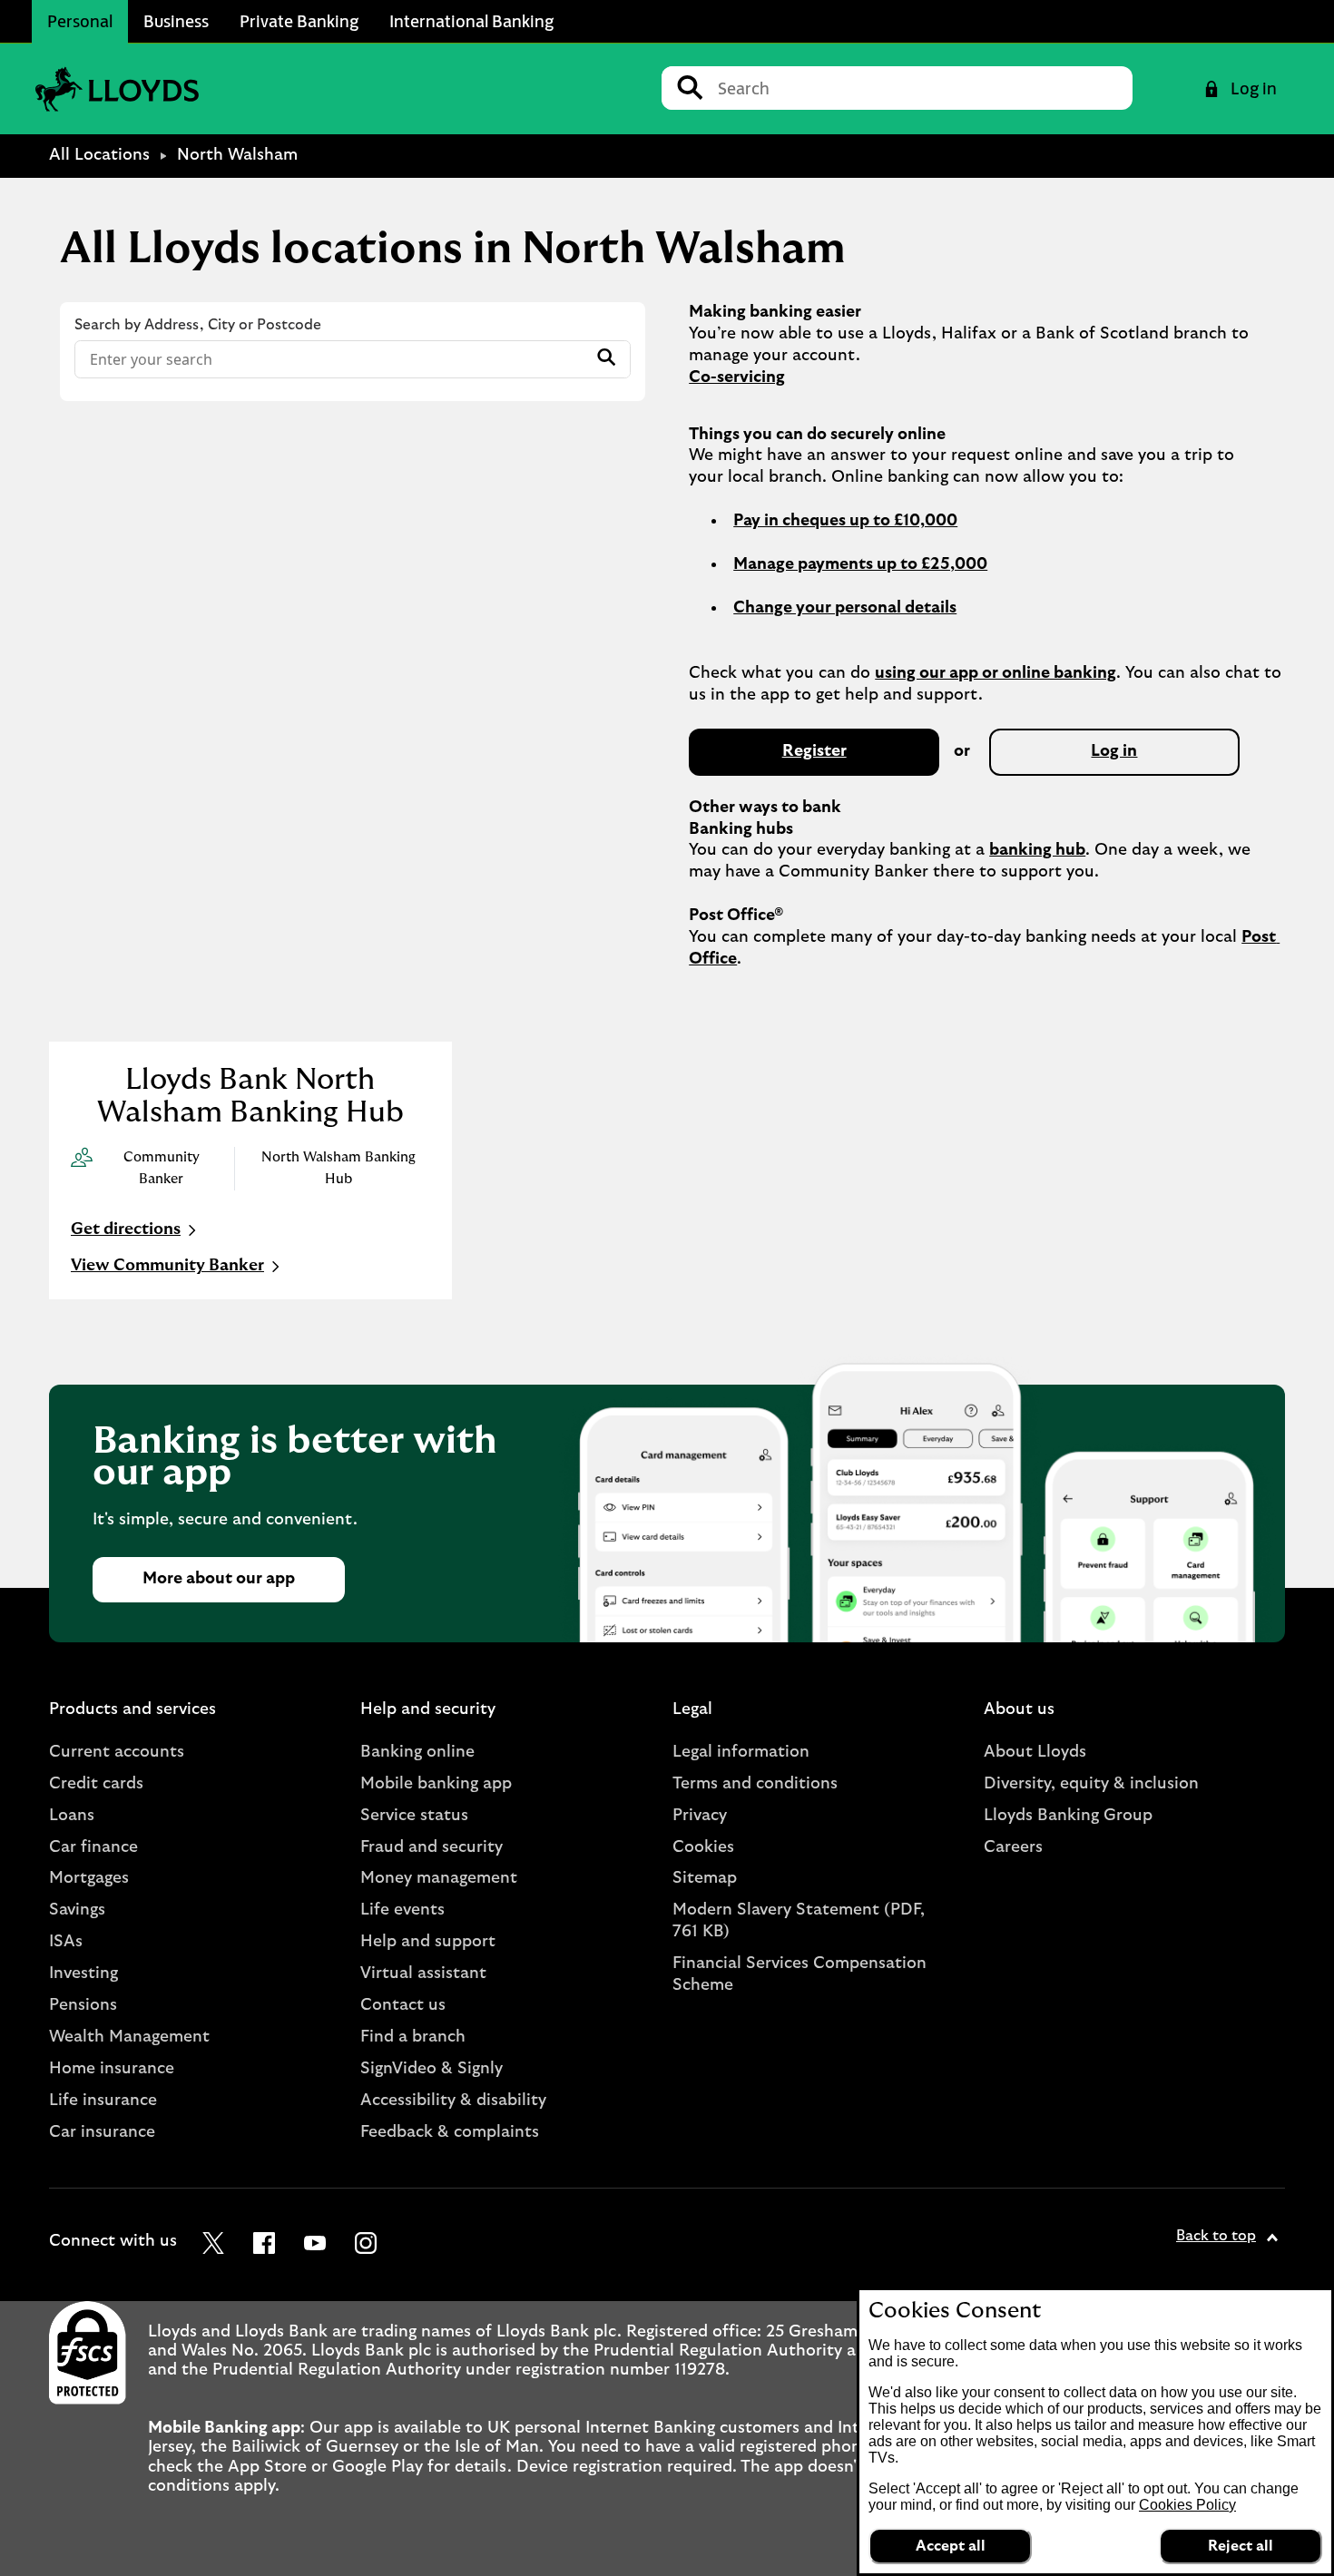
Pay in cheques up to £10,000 (845, 521)
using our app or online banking (996, 673)
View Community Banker (167, 1266)
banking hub (1037, 850)
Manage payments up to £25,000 (860, 564)
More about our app (219, 1579)
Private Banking (299, 21)
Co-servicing (737, 377)
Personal (80, 21)
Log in (1114, 751)
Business (176, 21)
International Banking (471, 21)
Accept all (951, 2546)
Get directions (136, 1231)
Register (814, 751)
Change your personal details (845, 608)
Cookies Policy (1187, 2505)
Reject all (1241, 2546)
